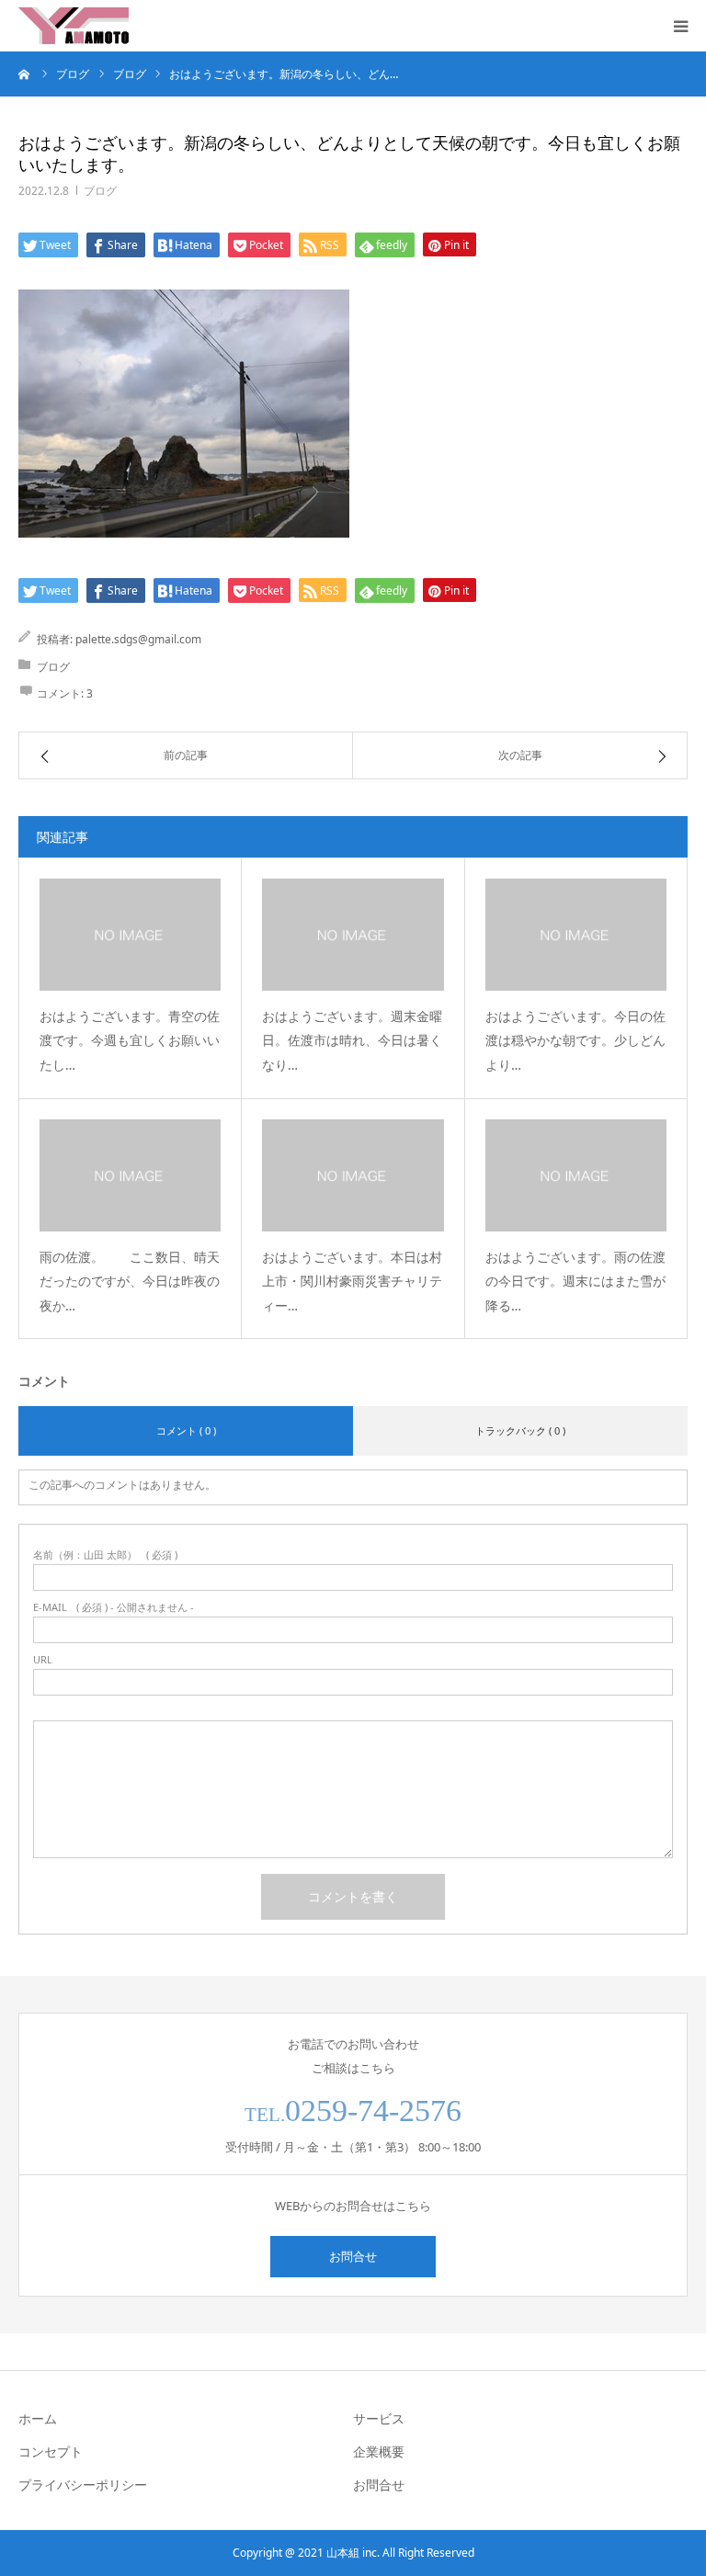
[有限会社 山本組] (74, 26)
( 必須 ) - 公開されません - (114, 1607)
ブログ (100, 191)
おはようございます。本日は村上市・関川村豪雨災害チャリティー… (352, 1281)
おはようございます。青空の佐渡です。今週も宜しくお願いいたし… (130, 1040)
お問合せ (353, 2256)
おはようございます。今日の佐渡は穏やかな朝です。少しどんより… (575, 1040)
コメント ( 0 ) (186, 1430)
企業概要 (379, 2451)
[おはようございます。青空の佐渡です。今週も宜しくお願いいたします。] (130, 935)
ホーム (38, 2418)
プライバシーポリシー (83, 2485)
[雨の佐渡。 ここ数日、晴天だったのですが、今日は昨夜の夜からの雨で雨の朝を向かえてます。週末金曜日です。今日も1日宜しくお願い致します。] (130, 1175)
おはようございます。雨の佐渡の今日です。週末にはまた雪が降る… (575, 1281)
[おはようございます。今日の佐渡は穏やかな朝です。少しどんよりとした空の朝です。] (576, 935)
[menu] (680, 26)
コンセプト (51, 2451)
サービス (379, 2418)
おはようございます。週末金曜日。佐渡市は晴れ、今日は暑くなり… (352, 1040)
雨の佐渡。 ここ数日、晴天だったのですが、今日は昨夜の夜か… (130, 1281)
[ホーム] (25, 74)
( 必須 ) (105, 1555)
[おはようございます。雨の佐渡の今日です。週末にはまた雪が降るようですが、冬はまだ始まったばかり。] (576, 1175)
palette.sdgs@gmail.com (138, 639)
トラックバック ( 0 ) (520, 1430)
